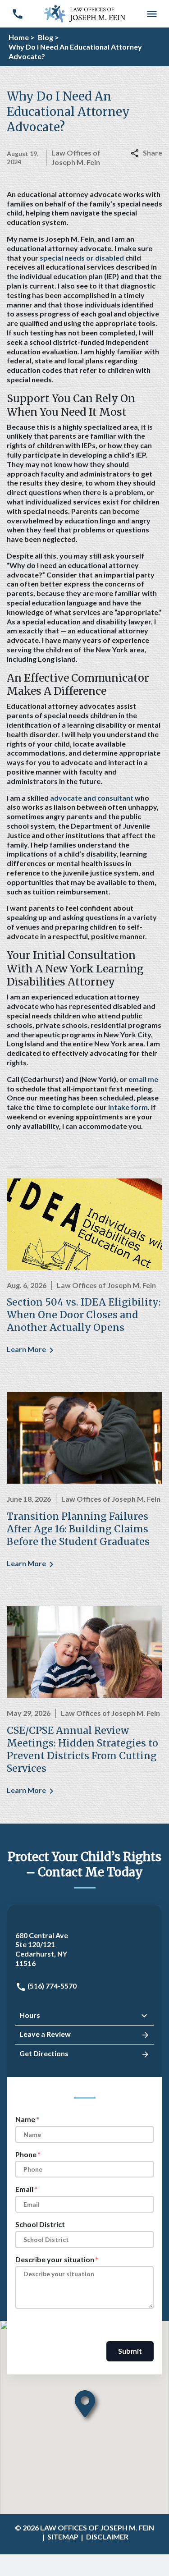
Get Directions (44, 2053)
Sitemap (63, 2537)
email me (143, 1079)
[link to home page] (85, 13)
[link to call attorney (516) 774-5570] (17, 14)
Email (24, 2189)
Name (25, 2119)
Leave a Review (45, 2034)
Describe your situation (55, 2259)
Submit (130, 2351)
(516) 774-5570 (51, 1986)
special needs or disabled (82, 258)
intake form (128, 1107)
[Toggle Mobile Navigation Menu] (152, 14)
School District (40, 2224)
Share (153, 153)
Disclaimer (107, 2537)
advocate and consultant (92, 798)
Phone (26, 2154)
